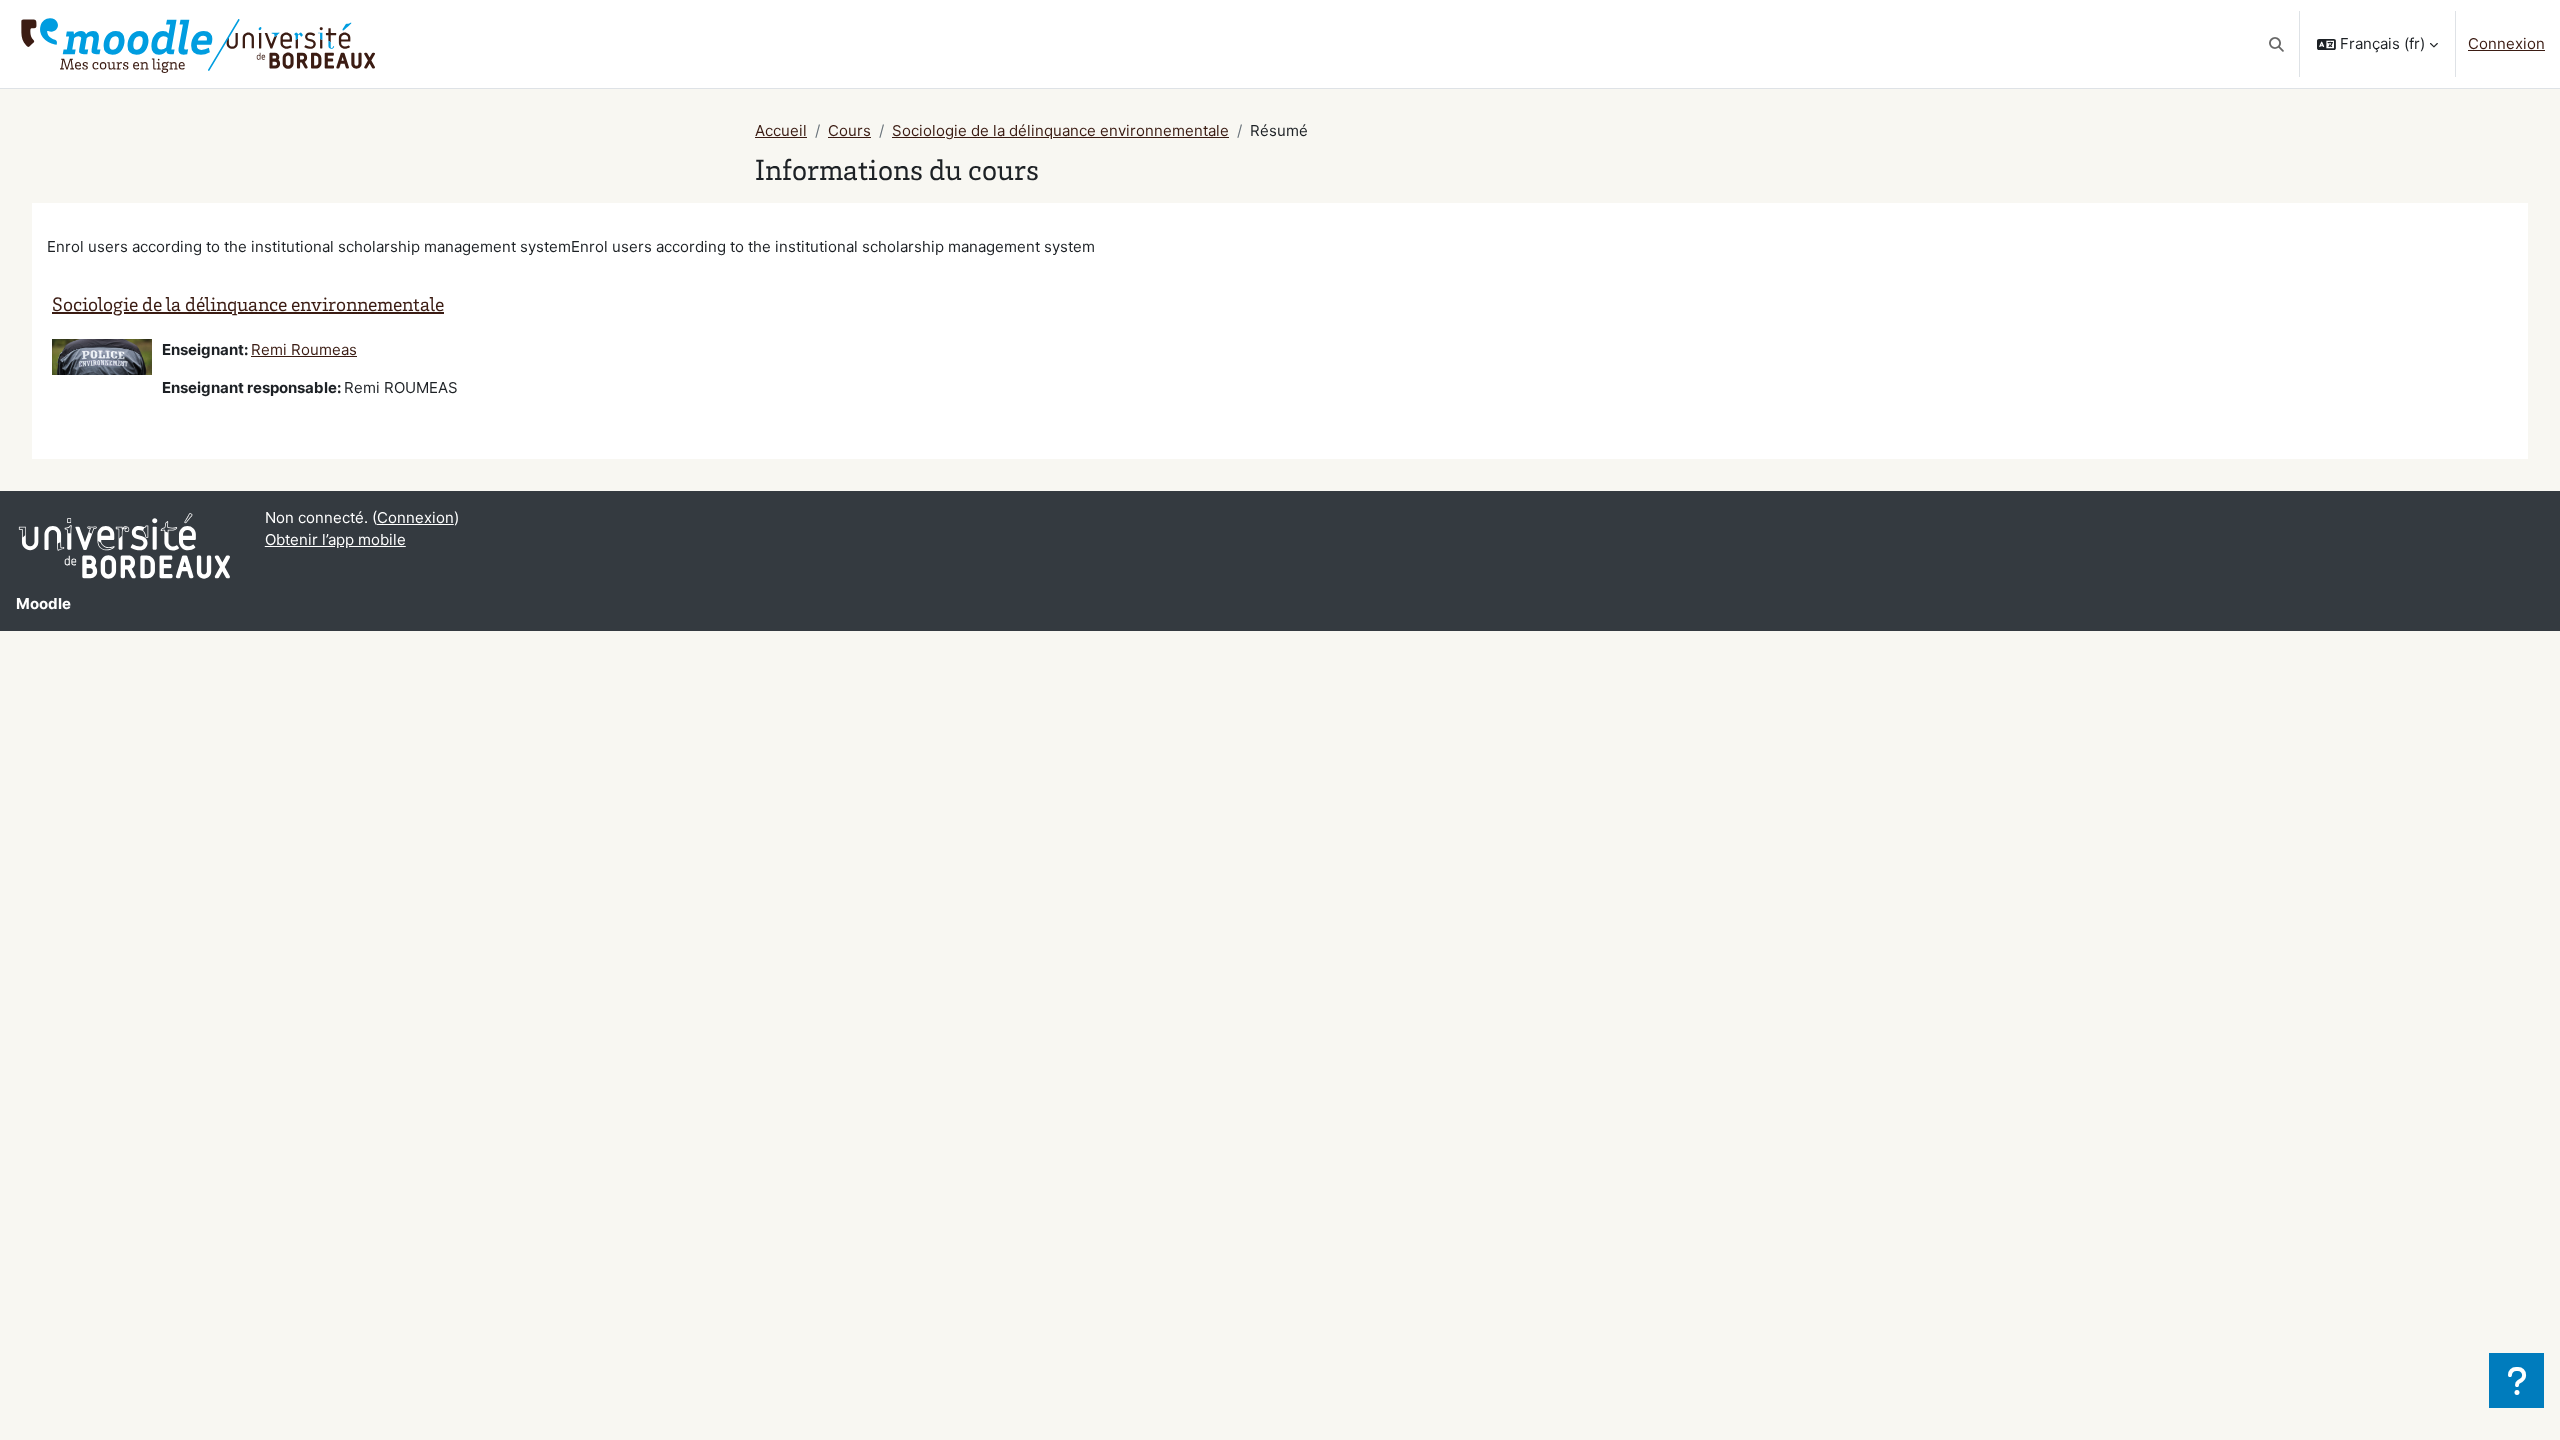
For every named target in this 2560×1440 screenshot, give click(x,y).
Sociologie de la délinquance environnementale (1060, 130)
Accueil (781, 130)
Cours (849, 130)
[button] (2277, 44)
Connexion (2506, 43)
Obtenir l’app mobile (335, 539)
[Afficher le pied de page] (2516, 1380)
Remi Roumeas (304, 349)
